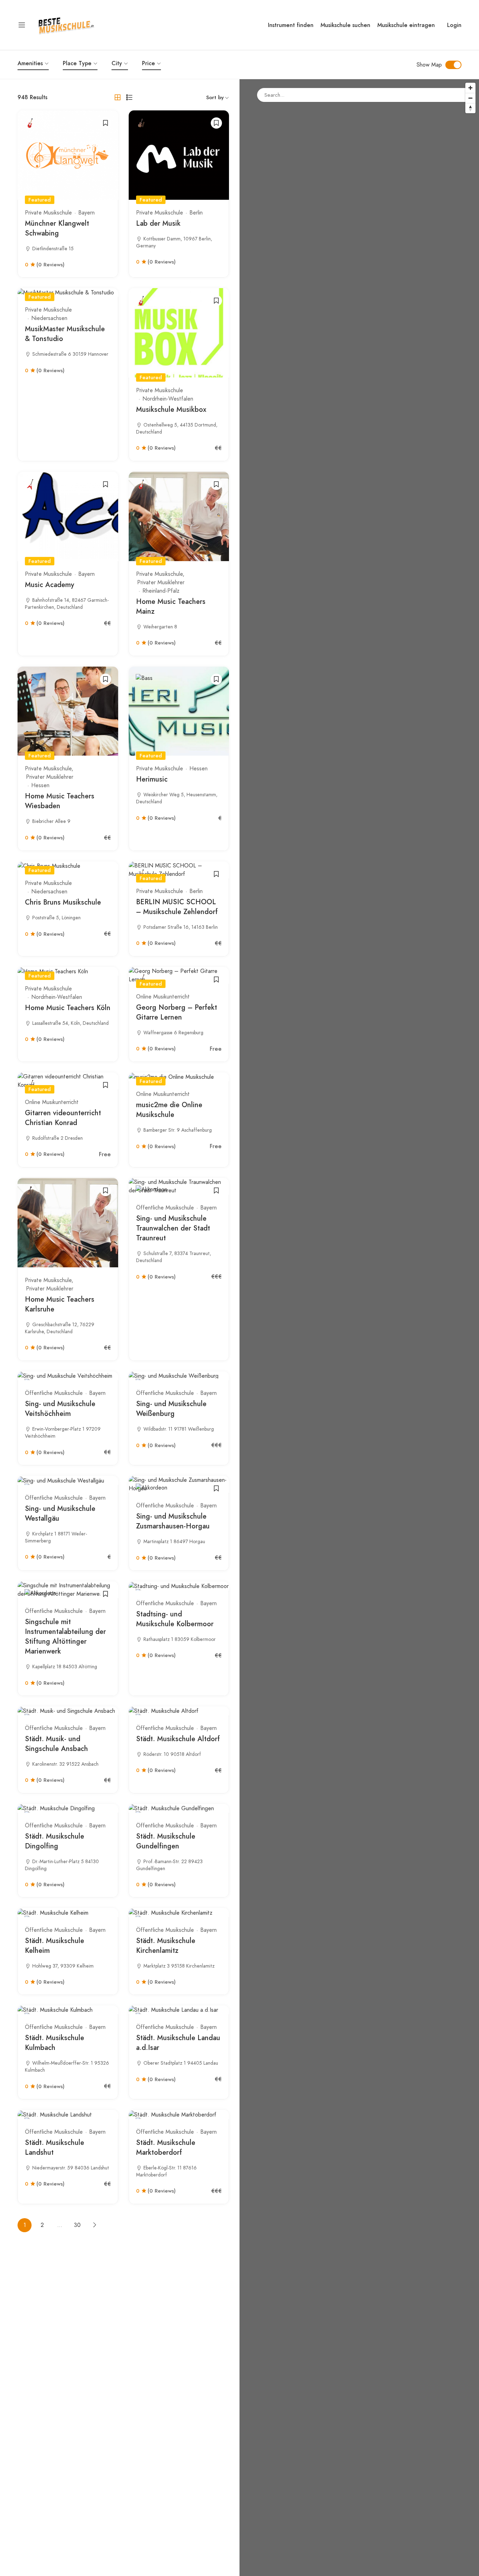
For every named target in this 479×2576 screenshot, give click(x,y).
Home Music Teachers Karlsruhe (60, 1304)
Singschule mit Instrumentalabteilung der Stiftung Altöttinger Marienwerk (65, 1637)
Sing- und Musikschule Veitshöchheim (60, 1409)
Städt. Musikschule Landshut (55, 2148)
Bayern (86, 213)
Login (454, 25)
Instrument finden (291, 25)
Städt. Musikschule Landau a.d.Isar (178, 2043)
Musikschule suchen (345, 25)
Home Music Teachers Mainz (171, 606)
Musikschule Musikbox (171, 410)
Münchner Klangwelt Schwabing (57, 228)
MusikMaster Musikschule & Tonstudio (65, 334)
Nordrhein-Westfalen (168, 399)
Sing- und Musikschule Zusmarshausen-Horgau (173, 1521)
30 (77, 2225)
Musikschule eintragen (406, 25)
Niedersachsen (49, 318)
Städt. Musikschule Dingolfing (55, 1841)
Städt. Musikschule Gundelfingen (166, 1841)
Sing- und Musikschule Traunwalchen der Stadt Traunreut (173, 1228)
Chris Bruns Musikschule (63, 902)
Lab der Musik (158, 223)
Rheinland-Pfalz (161, 591)
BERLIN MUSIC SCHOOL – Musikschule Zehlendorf (177, 907)
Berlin (196, 213)
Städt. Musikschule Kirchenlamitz (166, 1946)
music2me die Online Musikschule (169, 1110)
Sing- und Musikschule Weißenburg (171, 1409)
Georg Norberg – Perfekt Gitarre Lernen (177, 1012)
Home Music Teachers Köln (68, 1008)
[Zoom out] (470, 98)
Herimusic (152, 779)
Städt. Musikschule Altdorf (178, 1739)
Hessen (40, 785)
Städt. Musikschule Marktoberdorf (166, 2148)
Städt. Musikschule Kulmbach (55, 2043)
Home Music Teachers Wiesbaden (60, 801)
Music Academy (49, 585)
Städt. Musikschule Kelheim (55, 1946)
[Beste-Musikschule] (66, 24)
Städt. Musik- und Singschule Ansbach (56, 1744)
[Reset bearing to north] (470, 108)
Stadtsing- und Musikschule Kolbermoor (175, 1619)
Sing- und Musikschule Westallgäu (60, 1514)
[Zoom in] (470, 88)
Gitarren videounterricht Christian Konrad (63, 1118)
